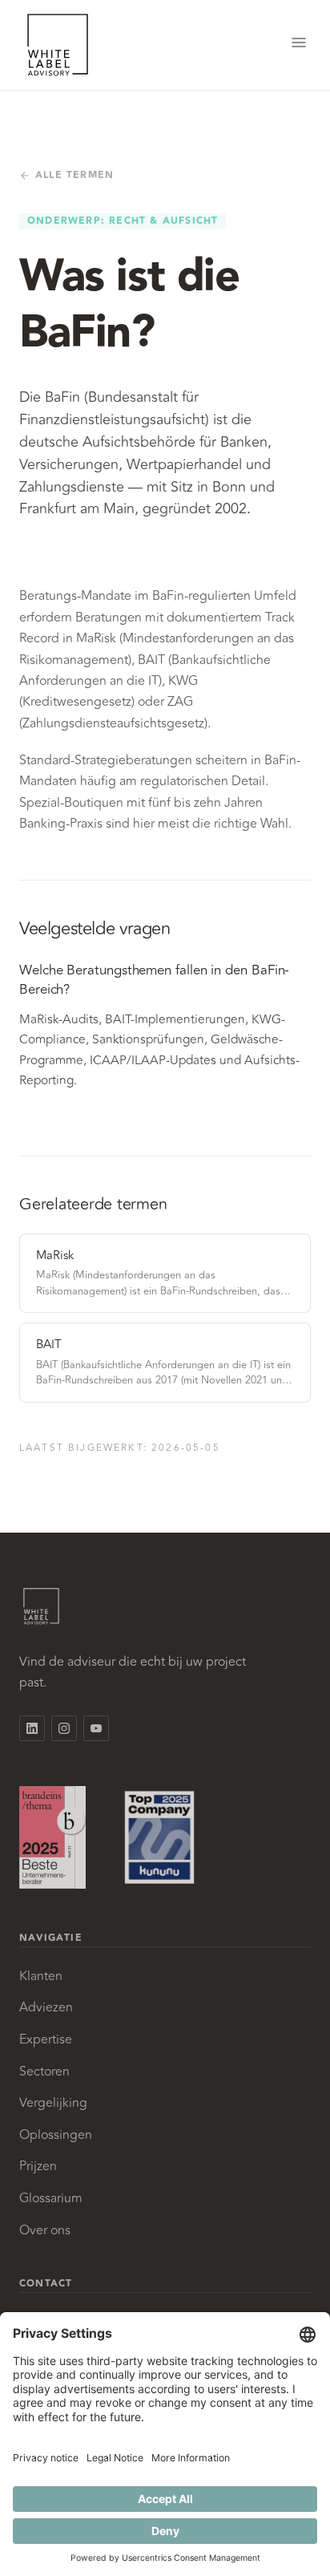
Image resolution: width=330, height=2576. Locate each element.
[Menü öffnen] (299, 45)
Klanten (41, 1976)
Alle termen (74, 176)
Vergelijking (53, 2103)
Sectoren (44, 2072)
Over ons (45, 2230)
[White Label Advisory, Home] (58, 45)
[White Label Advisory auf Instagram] (64, 1728)
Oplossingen (56, 2135)
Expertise (46, 2039)
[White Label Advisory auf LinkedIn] (32, 1728)
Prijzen (38, 2166)
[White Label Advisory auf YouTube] (96, 1728)
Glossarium (51, 2198)
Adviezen (46, 2007)
